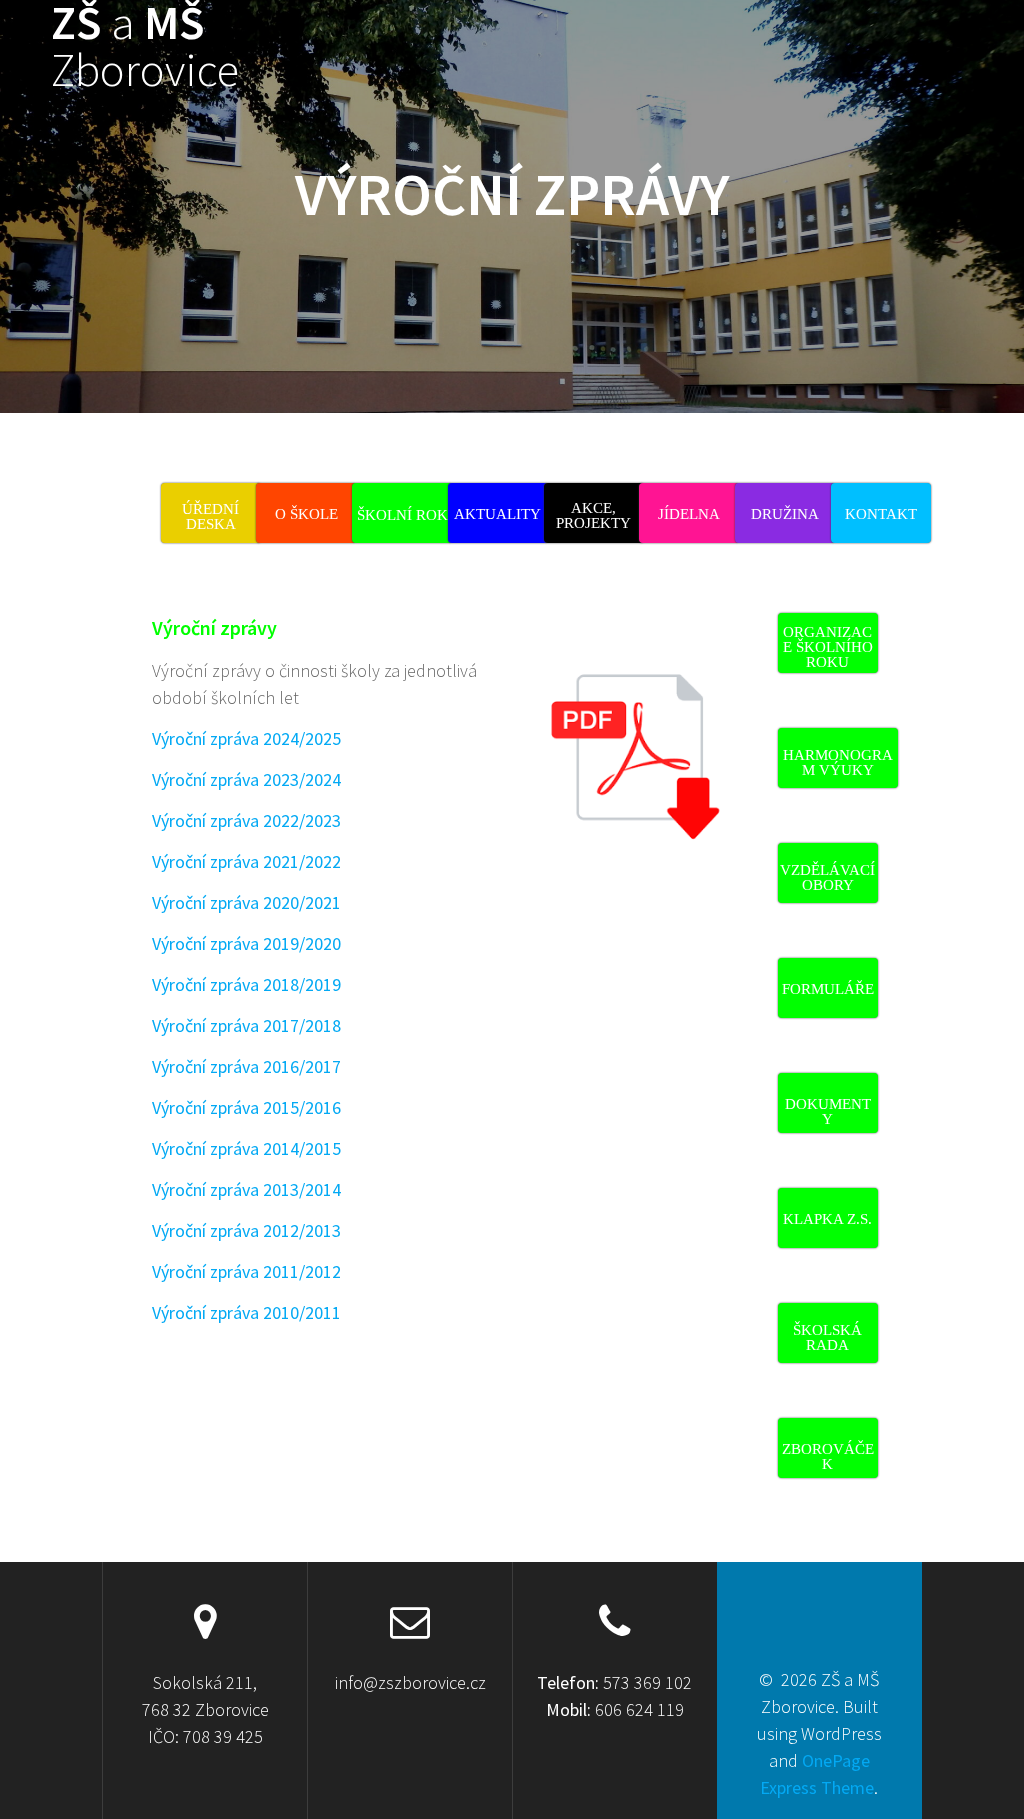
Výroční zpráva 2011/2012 (246, 1271)
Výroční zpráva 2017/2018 (246, 1025)
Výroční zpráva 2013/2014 (246, 1189)
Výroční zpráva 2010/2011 (246, 1312)
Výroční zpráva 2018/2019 (246, 984)
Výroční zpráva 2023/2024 (246, 779)
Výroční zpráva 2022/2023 (246, 820)
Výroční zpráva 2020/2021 (246, 902)
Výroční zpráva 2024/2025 (246, 738)
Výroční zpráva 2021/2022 (246, 861)
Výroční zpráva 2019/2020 (246, 943)
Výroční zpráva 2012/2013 (246, 1230)
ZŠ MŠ (145, 47)
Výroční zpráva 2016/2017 (246, 1066)
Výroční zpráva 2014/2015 (246, 1148)
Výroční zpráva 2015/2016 (246, 1107)
